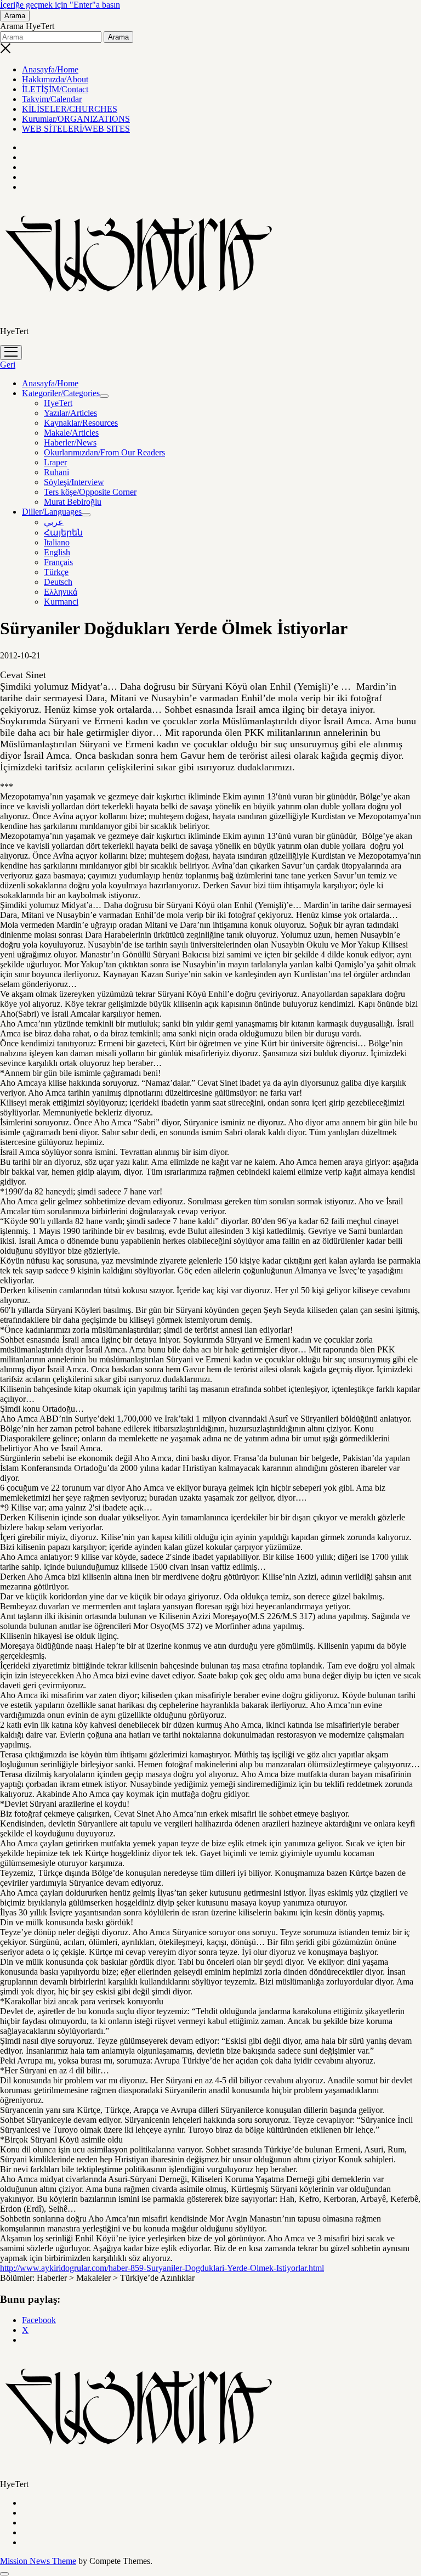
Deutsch (58, 582)
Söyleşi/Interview (74, 482)
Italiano (57, 542)
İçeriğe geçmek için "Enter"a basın (60, 5)
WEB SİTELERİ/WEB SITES (76, 129)
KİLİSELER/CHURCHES (70, 109)
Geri (8, 365)
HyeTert (58, 403)
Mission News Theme (38, 2561)
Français (58, 562)
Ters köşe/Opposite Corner (90, 492)
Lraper (55, 462)
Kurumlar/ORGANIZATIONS (76, 119)
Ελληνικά (61, 592)
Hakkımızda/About (55, 79)
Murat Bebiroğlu (73, 502)
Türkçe (56, 572)
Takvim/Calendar (52, 99)
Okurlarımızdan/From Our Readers (104, 452)
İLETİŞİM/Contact (55, 89)
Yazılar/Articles (70, 413)
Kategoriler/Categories (61, 393)
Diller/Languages (52, 512)
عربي (54, 522)
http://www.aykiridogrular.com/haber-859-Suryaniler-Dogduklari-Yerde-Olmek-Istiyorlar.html (162, 2268)
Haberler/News (70, 443)
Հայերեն (63, 532)
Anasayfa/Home (50, 69)
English (57, 552)
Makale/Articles (71, 433)
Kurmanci (61, 602)
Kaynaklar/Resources (81, 423)
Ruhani (56, 472)
